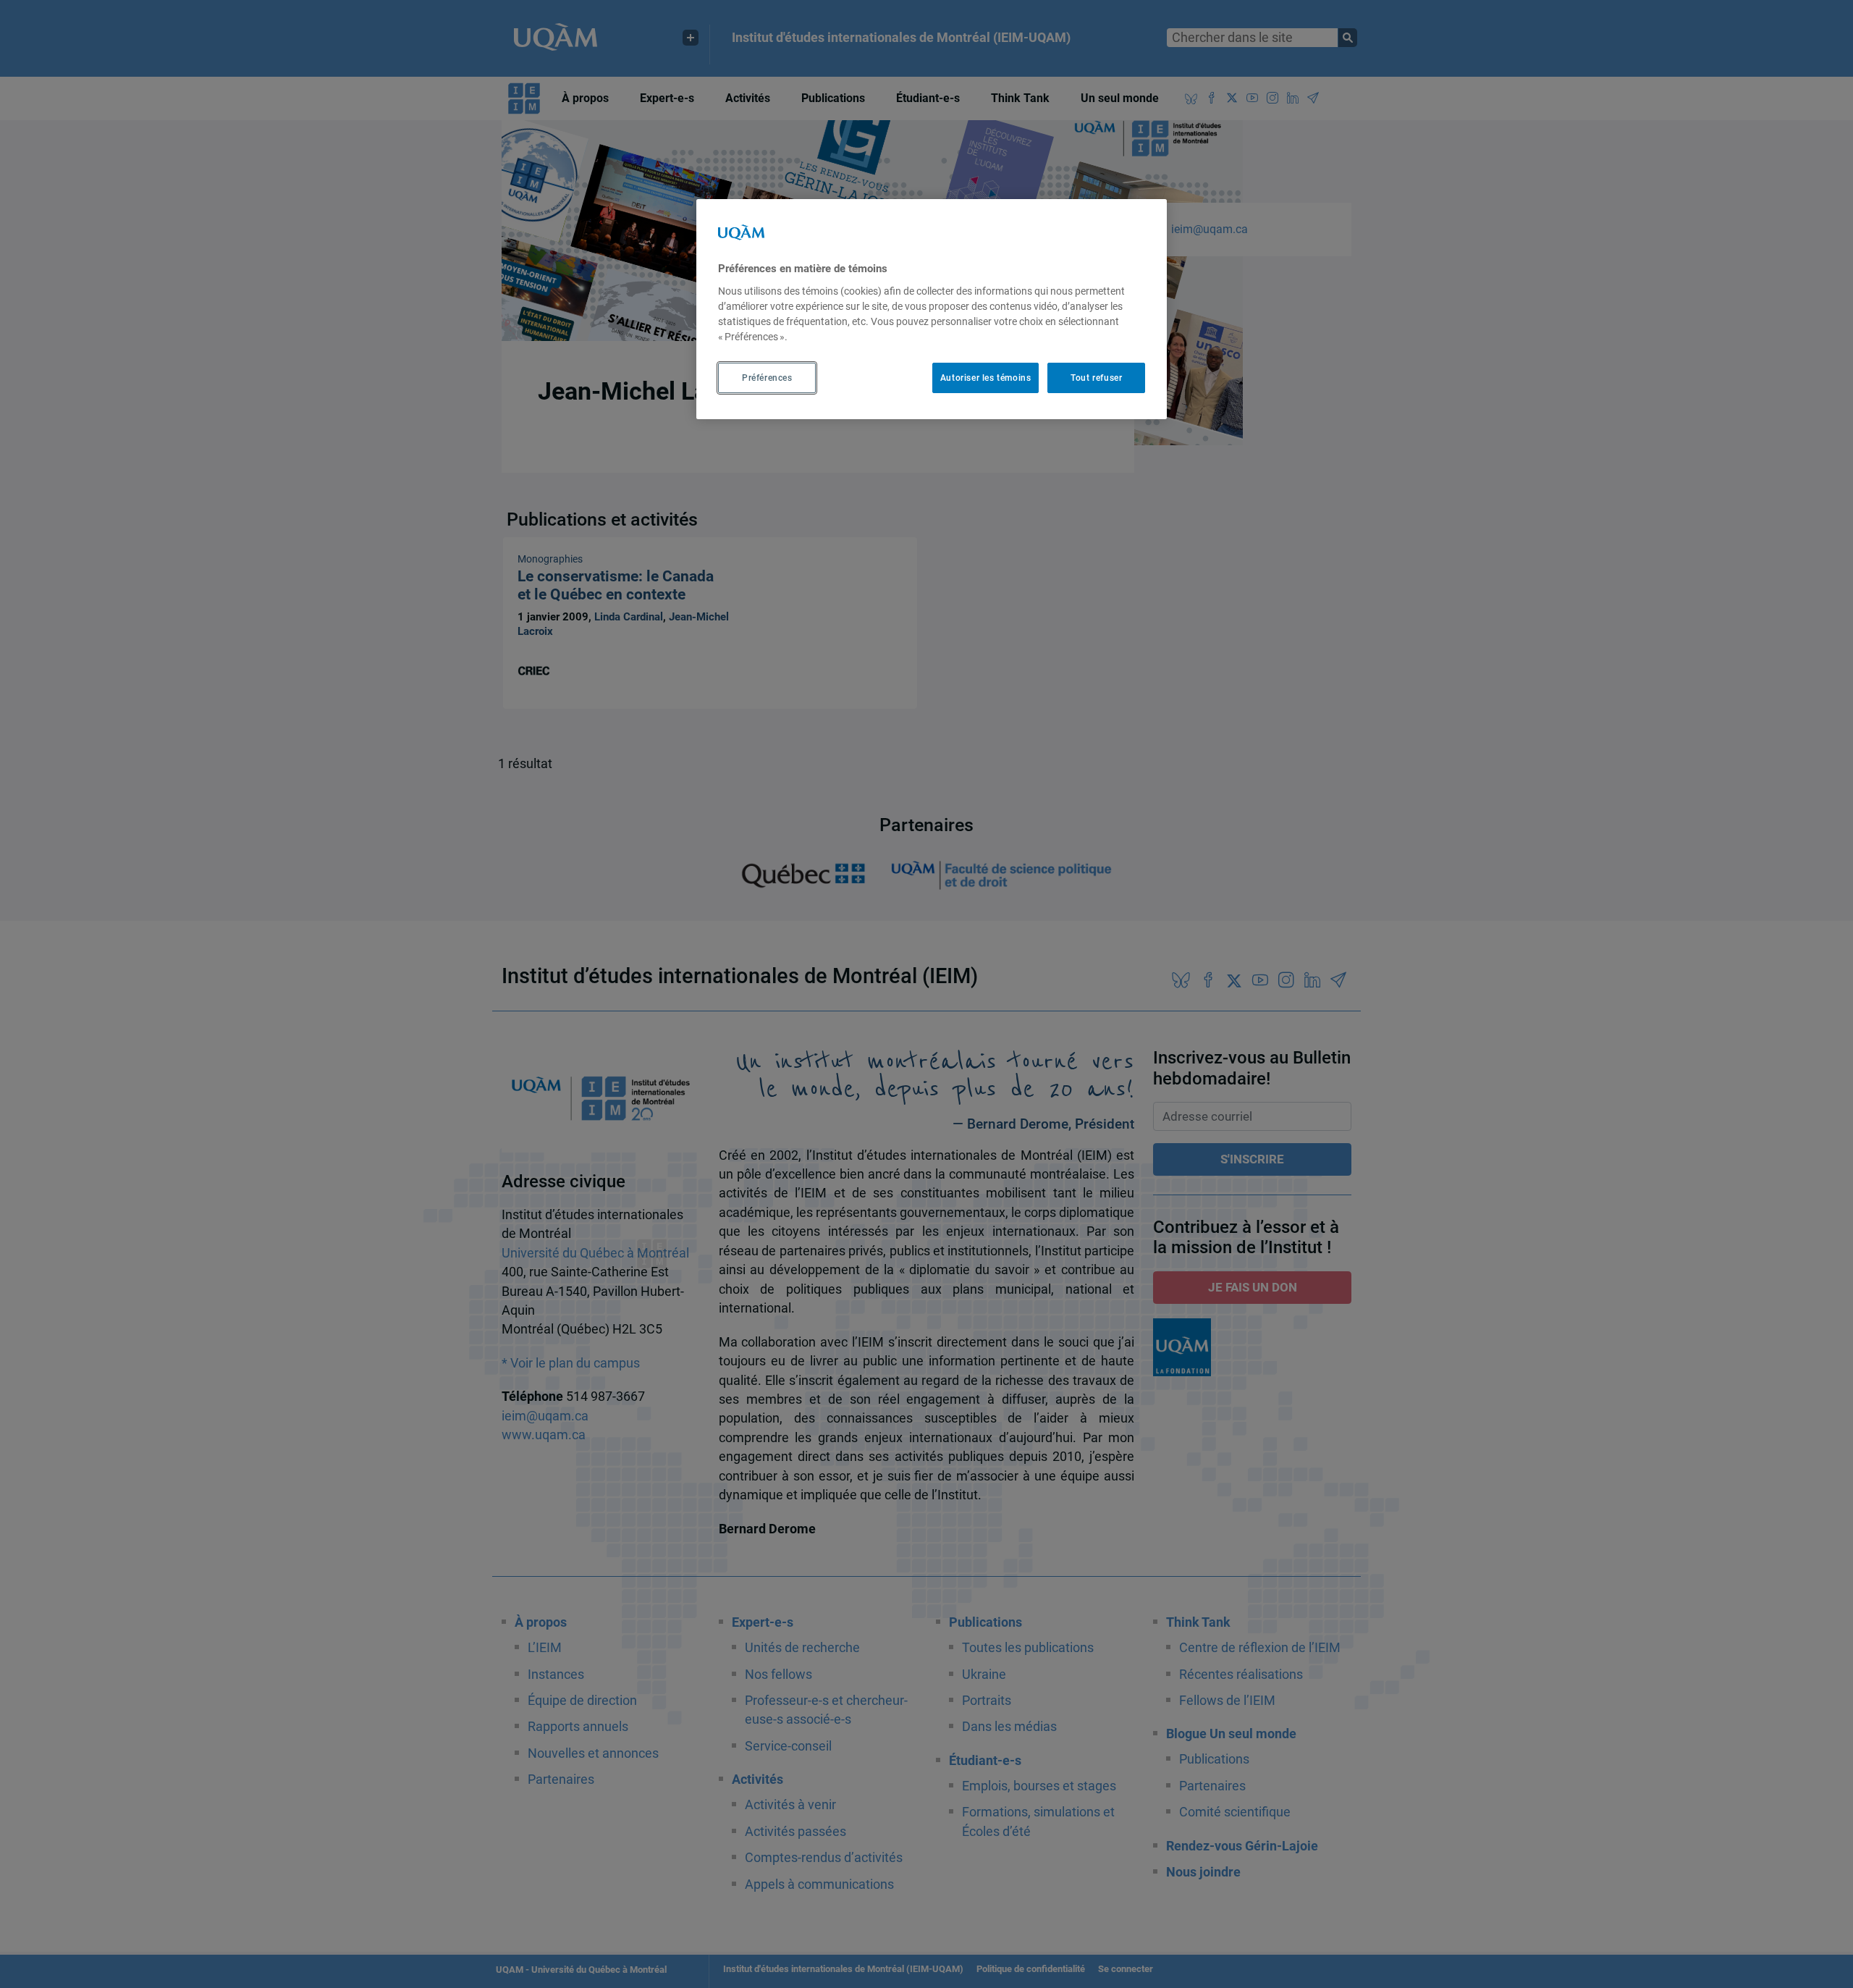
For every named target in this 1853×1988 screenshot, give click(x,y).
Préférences (767, 377)
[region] (932, 309)
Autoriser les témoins (986, 377)
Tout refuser (1096, 377)
